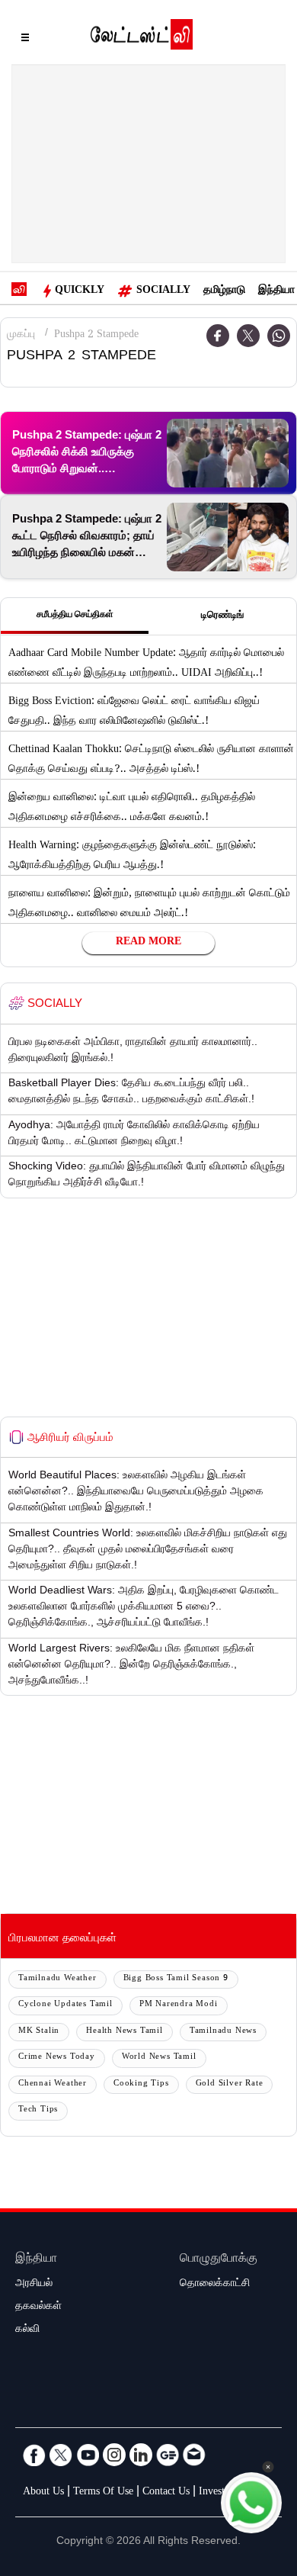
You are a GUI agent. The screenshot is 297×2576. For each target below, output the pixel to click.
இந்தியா (276, 291)
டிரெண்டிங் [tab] (222, 616)
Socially (163, 291)
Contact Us (166, 2493)
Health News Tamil (125, 2032)
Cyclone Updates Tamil (65, 2005)
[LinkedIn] (141, 2455)
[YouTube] (88, 2455)
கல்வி (27, 2330)
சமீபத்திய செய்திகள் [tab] (75, 616)
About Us (43, 2493)
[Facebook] (34, 2455)
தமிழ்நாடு (224, 291)
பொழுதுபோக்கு (219, 2260)
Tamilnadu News (223, 2032)
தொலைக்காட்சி (215, 2285)
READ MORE (148, 943)
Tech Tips (38, 2110)
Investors (218, 2493)
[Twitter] (248, 336)
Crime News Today (57, 2058)
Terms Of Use (103, 2493)
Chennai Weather (53, 2084)
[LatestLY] (142, 38)
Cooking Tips (141, 2084)
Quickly (80, 291)
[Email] (194, 2455)
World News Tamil (159, 2058)
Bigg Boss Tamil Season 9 (176, 1979)
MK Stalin (39, 2032)
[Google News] (168, 2455)
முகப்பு (21, 336)
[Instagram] (114, 2455)
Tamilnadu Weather (57, 1979)
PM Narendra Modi (179, 2005)
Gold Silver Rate (230, 2084)
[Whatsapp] (279, 336)
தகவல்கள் (38, 2307)
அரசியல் (34, 2285)
